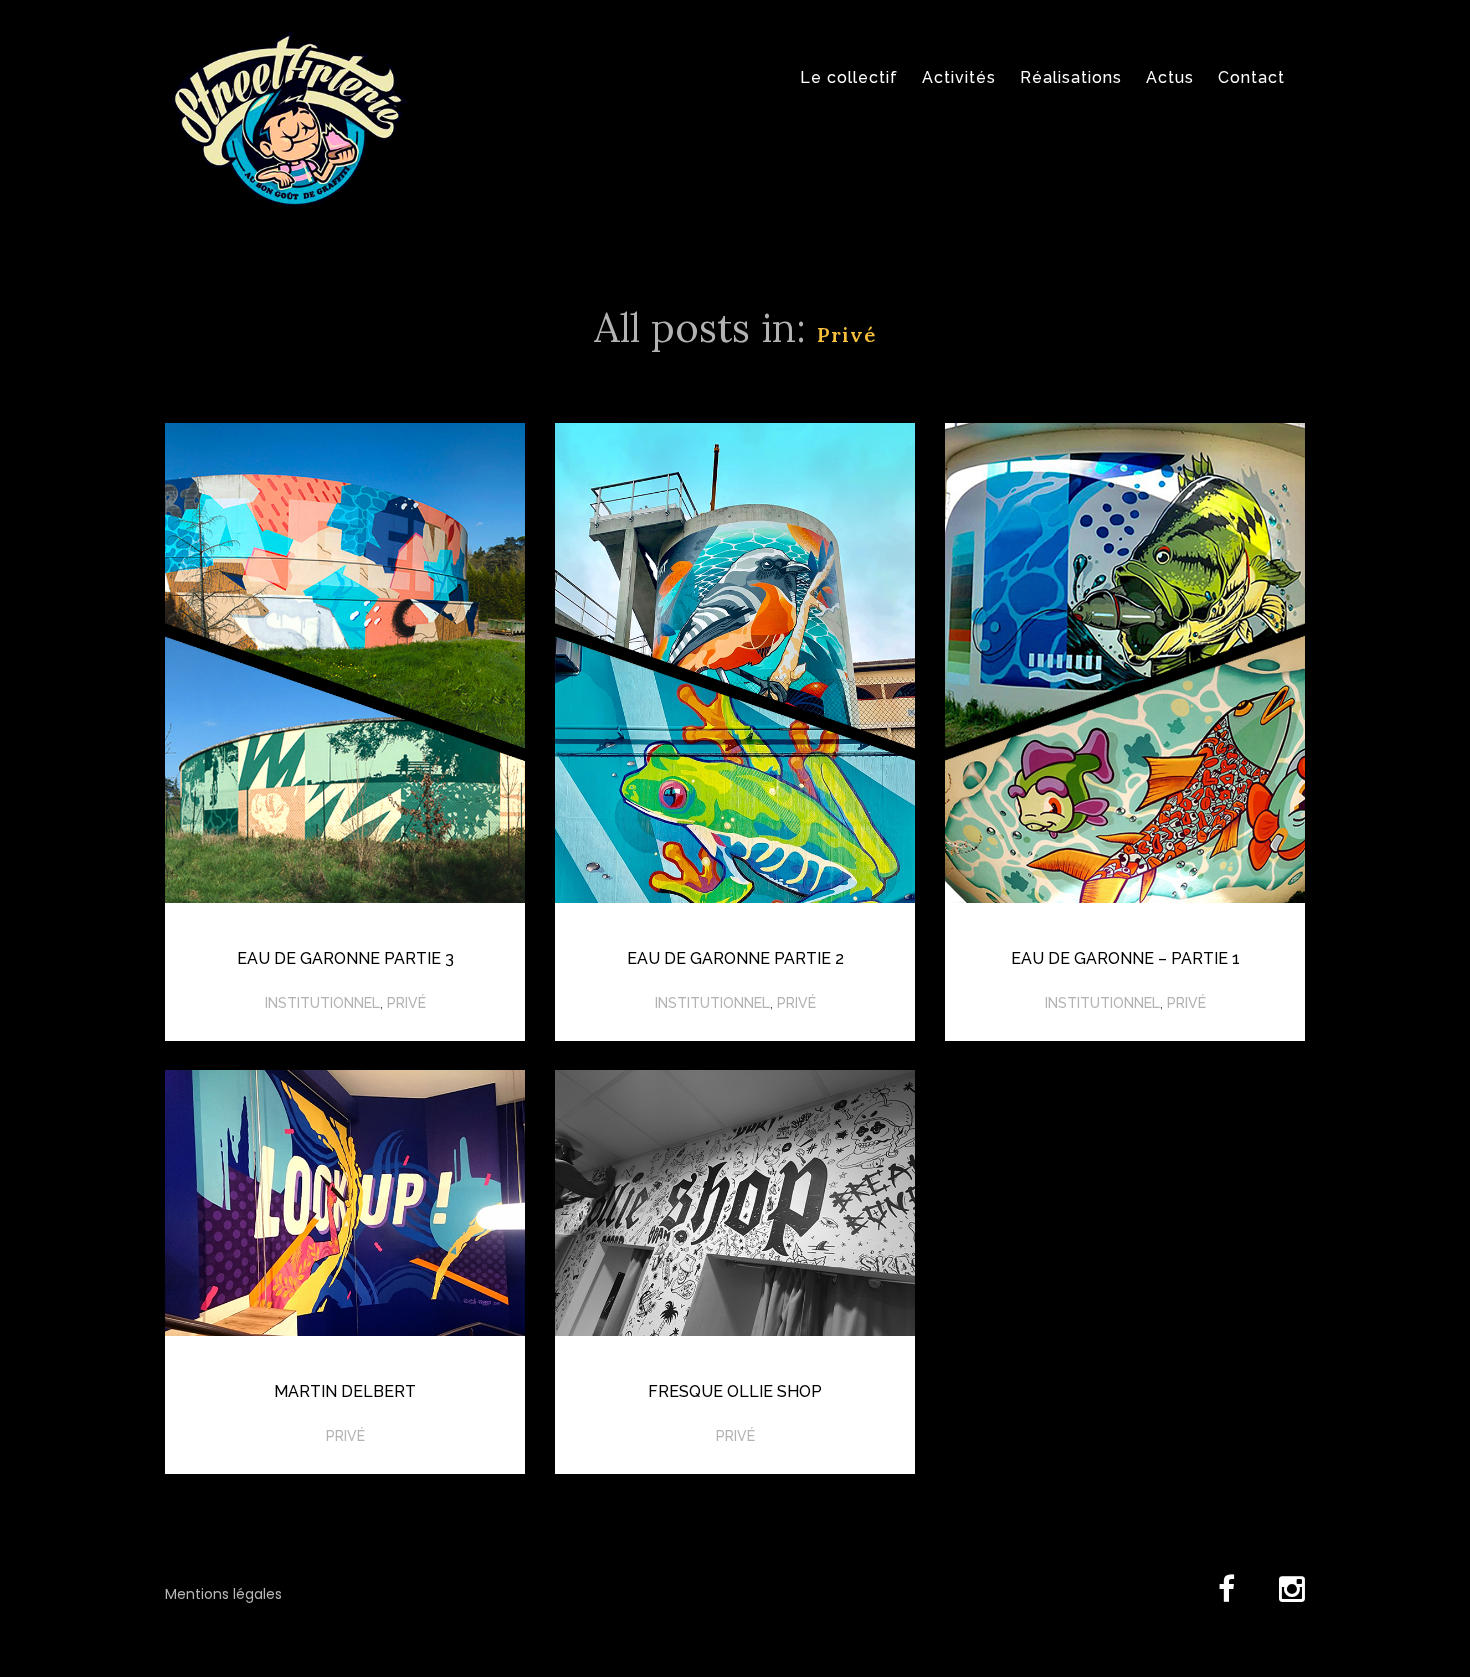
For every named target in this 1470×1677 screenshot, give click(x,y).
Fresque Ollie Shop (735, 1391)
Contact (1251, 77)
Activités (959, 77)
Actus (1170, 77)
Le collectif (849, 77)
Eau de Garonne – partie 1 (1125, 958)
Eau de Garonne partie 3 (345, 958)
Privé (406, 1003)
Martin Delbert (345, 1391)
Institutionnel (322, 1003)
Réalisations (1071, 77)
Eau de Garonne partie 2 (735, 958)
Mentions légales (223, 1594)
